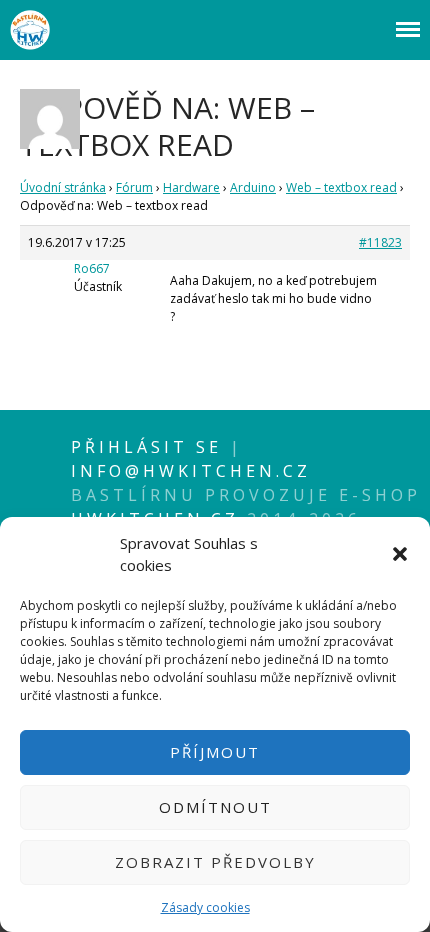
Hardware (191, 187)
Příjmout (215, 752)
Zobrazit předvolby (215, 862)
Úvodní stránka (63, 187)
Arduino (253, 187)
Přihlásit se (150, 447)
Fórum (134, 187)
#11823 (380, 242)
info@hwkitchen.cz (191, 471)
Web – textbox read (341, 187)
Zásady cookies (205, 907)
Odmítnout (215, 807)
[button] (400, 554)
